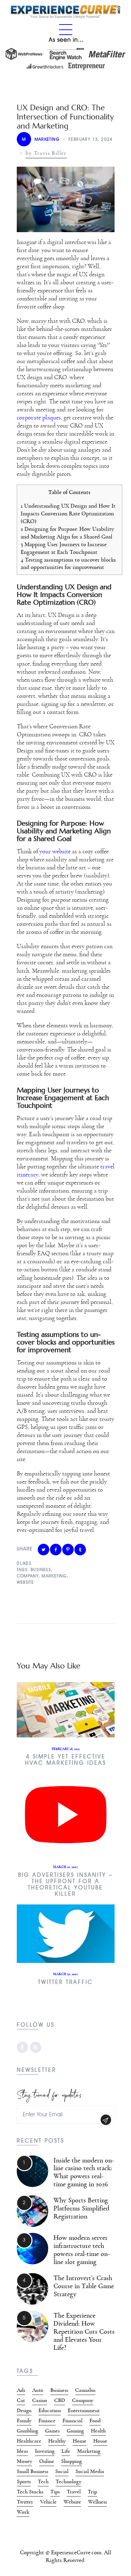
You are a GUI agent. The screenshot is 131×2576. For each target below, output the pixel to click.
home (79, 2441)
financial (72, 2421)
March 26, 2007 (65, 1867)
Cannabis (85, 2390)
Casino (40, 2400)
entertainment (84, 2410)
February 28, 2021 (66, 1749)
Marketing (41, 139)
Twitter (25, 2502)
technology (68, 2481)
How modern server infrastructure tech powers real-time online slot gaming (82, 2250)
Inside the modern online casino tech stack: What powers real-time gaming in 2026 (84, 2172)
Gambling (27, 2431)
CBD (60, 2400)
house (100, 2441)
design (24, 2410)
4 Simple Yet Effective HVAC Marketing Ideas (66, 1760)
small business (32, 2471)
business (41, 1570)
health (98, 2431)
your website (55, 852)
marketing (54, 1576)
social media (90, 2471)
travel (74, 2492)
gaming (75, 2431)
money (24, 2461)
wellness (97, 2502)
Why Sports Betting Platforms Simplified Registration (81, 2208)
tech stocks (30, 2492)
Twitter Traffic (65, 1982)
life (66, 2451)
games (52, 2431)
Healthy (57, 2441)
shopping (71, 2461)
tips (55, 2492)
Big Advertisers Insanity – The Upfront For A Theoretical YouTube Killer (65, 1884)
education (50, 2410)
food (95, 2421)
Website (26, 1582)
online (47, 2461)
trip (92, 2492)
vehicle (48, 2502)
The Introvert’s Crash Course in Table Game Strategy (84, 2286)
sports (24, 2481)
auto (38, 2390)
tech (43, 2481)
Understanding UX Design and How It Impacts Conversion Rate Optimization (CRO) (68, 513)
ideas (22, 2451)
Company (28, 1576)
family (24, 2421)
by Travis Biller (46, 153)
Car (21, 2400)
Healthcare (29, 2441)
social (62, 2471)
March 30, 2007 (65, 1974)
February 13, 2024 (91, 139)
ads (21, 2390)
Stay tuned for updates (49, 2094)
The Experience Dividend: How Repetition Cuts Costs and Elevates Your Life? (84, 2332)
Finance (47, 2421)
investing (45, 2451)
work (23, 2512)
